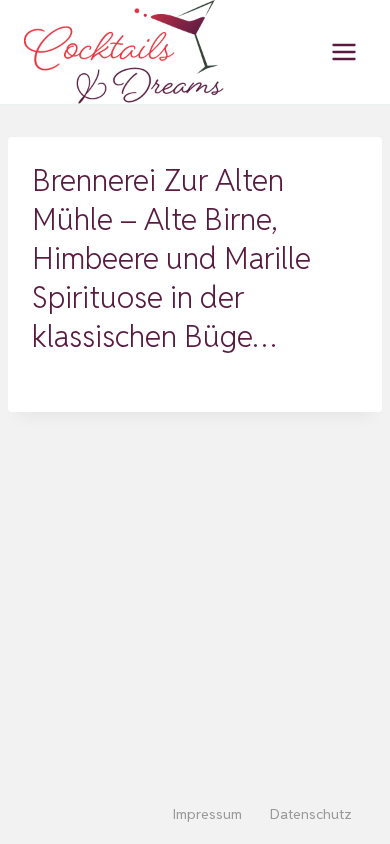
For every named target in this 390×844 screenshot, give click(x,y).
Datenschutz (311, 814)
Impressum (207, 814)
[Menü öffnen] (343, 51)
